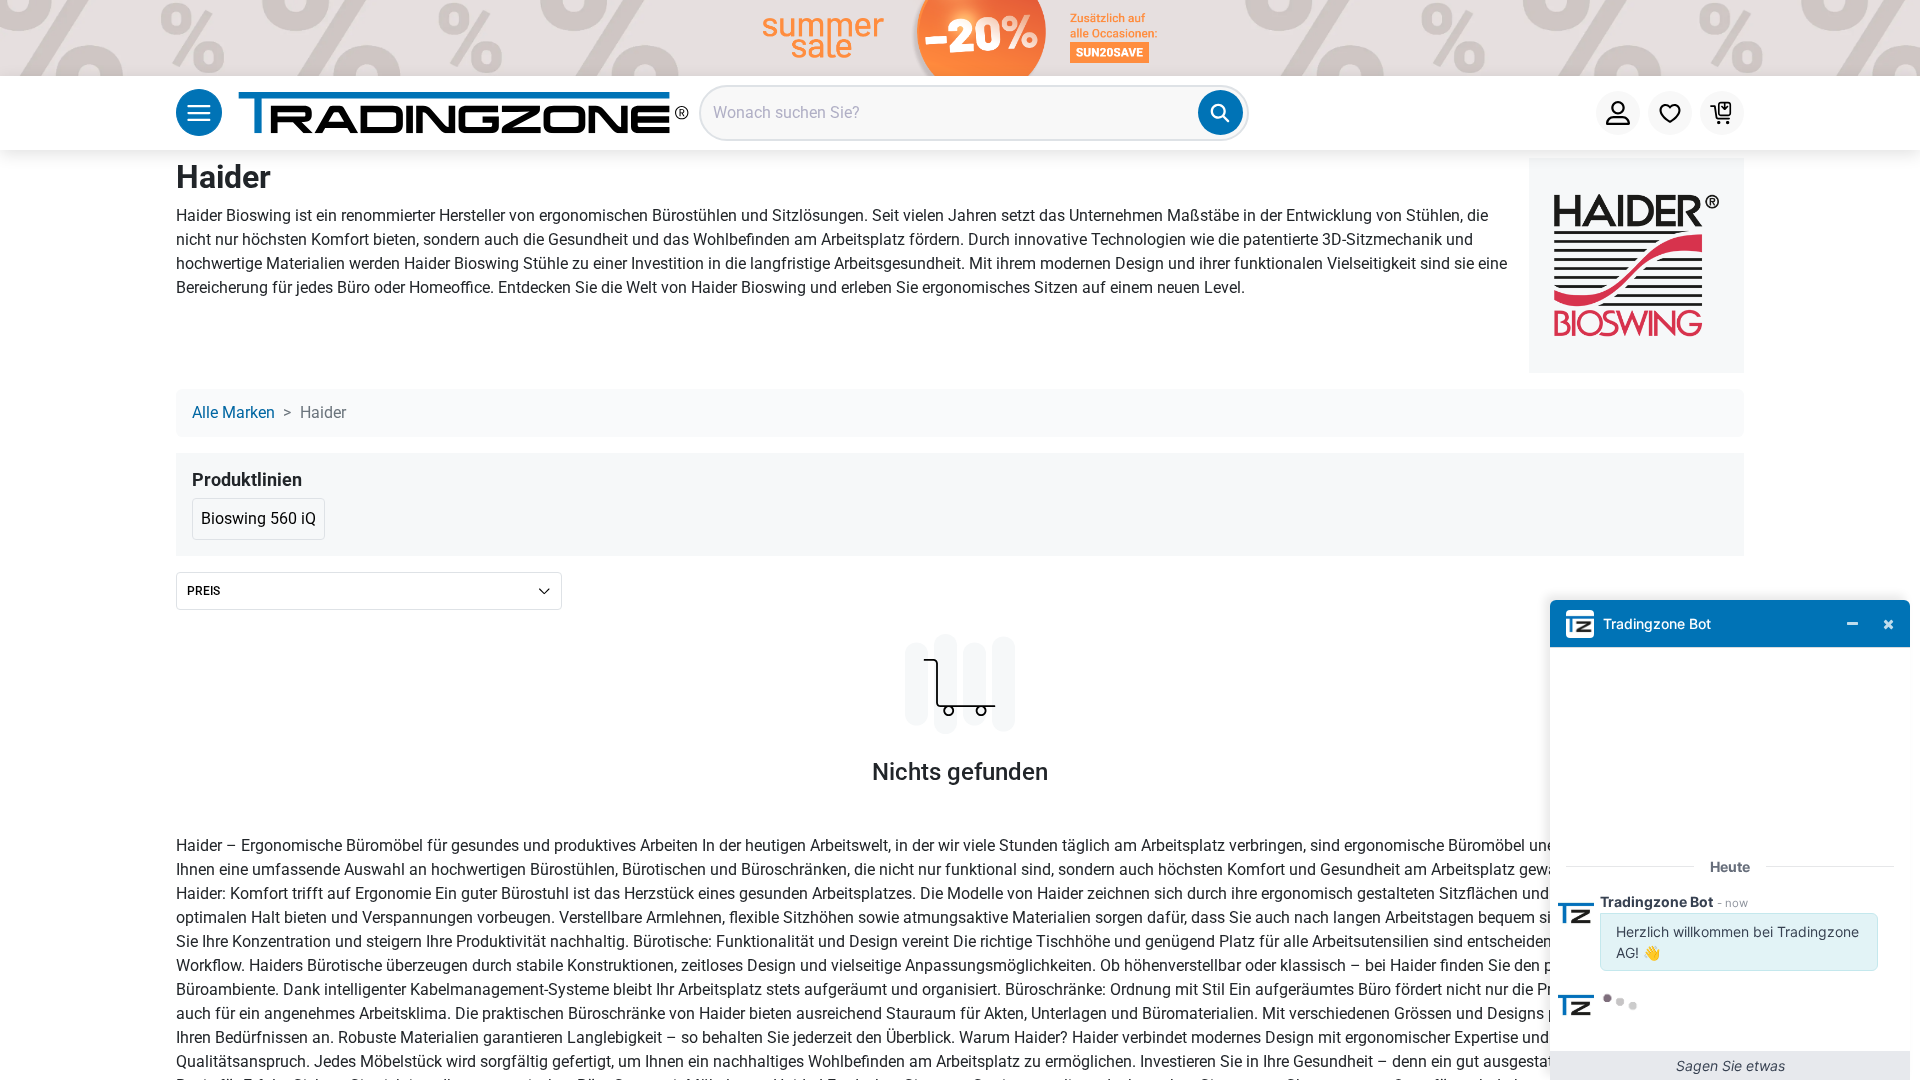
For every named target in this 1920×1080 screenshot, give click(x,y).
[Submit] (1220, 112)
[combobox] (974, 113)
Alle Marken (233, 412)
